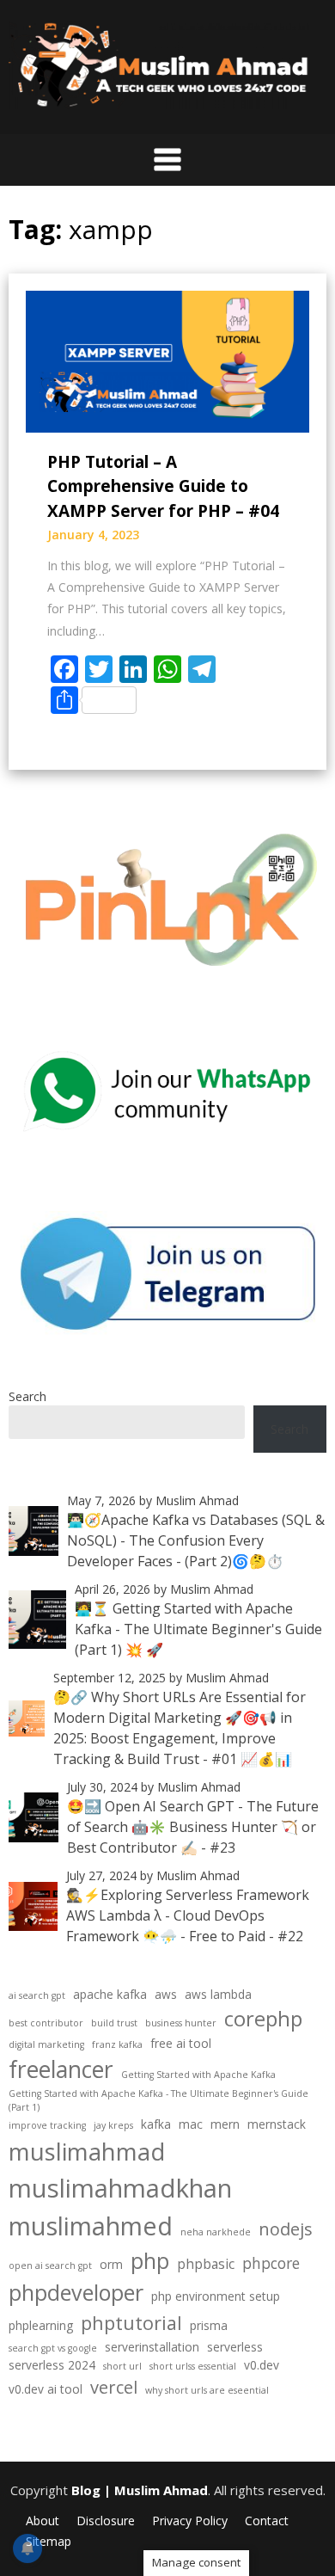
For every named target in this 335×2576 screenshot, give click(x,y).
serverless (235, 2347)
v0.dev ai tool (46, 2389)
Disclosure (106, 2521)
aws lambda (218, 1994)
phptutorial (131, 2323)
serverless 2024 (52, 2365)
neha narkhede (216, 2232)
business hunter (181, 2023)
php (150, 2260)
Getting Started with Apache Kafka (198, 2075)
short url (122, 2366)
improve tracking (47, 2125)
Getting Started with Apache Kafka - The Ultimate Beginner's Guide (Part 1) (158, 2100)
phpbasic (206, 2264)
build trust (114, 2023)
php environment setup (216, 2296)
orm (111, 2264)
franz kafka (117, 2044)
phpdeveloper (76, 2292)
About (43, 2521)
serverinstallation (152, 2347)
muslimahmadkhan (120, 2188)
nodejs (286, 2229)
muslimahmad (87, 2151)
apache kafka (110, 1994)
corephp (263, 2018)
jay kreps (113, 2125)
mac (191, 2124)
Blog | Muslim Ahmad (140, 2490)
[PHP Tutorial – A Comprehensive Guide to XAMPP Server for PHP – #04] (167, 360)
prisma (209, 2325)
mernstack (277, 2124)
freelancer (61, 2069)
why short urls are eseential (207, 2390)
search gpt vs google (53, 2348)
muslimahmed (91, 2226)
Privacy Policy (190, 2521)
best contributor (46, 2023)
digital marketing (46, 2044)
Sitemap (49, 2542)
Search (27, 1396)
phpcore (271, 2263)
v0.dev (262, 2365)
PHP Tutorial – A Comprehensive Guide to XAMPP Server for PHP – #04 (163, 486)
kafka (156, 2124)
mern (225, 2124)
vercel (114, 2387)
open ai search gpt (50, 2266)
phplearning (41, 2325)
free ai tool (181, 2043)
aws (166, 1994)
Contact (267, 2521)
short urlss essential (193, 2366)
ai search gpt (37, 1995)
